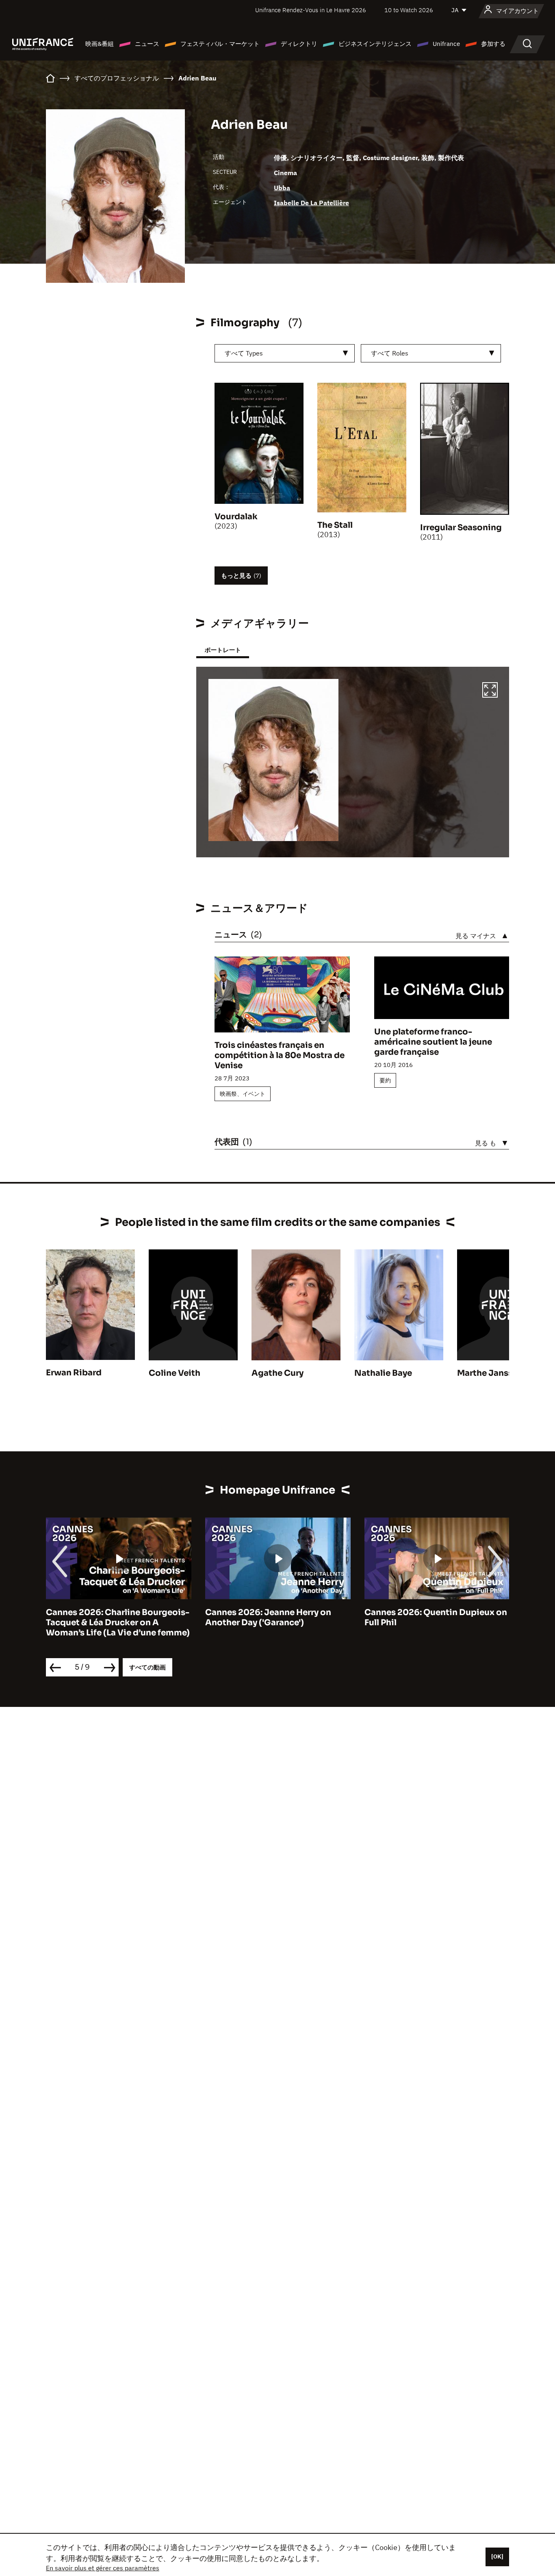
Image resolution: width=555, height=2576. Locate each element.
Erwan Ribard (74, 1373)
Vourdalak (236, 517)
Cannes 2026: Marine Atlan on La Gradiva (432, 1618)
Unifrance (446, 44)
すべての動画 (147, 1667)
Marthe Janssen (490, 1373)
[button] (490, 691)
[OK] (497, 2556)
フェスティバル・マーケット (220, 44)
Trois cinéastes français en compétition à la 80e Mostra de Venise (280, 1055)
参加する (493, 44)
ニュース (147, 44)
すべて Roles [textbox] (390, 353)
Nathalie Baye (383, 1373)
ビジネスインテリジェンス (375, 44)
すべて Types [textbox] (244, 353)
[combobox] (285, 353)
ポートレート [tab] (223, 650)
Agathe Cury (277, 1373)
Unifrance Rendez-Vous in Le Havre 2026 (311, 10)
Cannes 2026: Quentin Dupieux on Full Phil (276, 1618)
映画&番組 (100, 44)
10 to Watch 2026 (409, 10)
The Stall (335, 525)
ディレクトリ (299, 44)
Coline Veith (175, 1373)
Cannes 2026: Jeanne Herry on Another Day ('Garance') (109, 1618)
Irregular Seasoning (461, 528)
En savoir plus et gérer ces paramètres (103, 2568)
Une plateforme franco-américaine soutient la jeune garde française (433, 1042)
